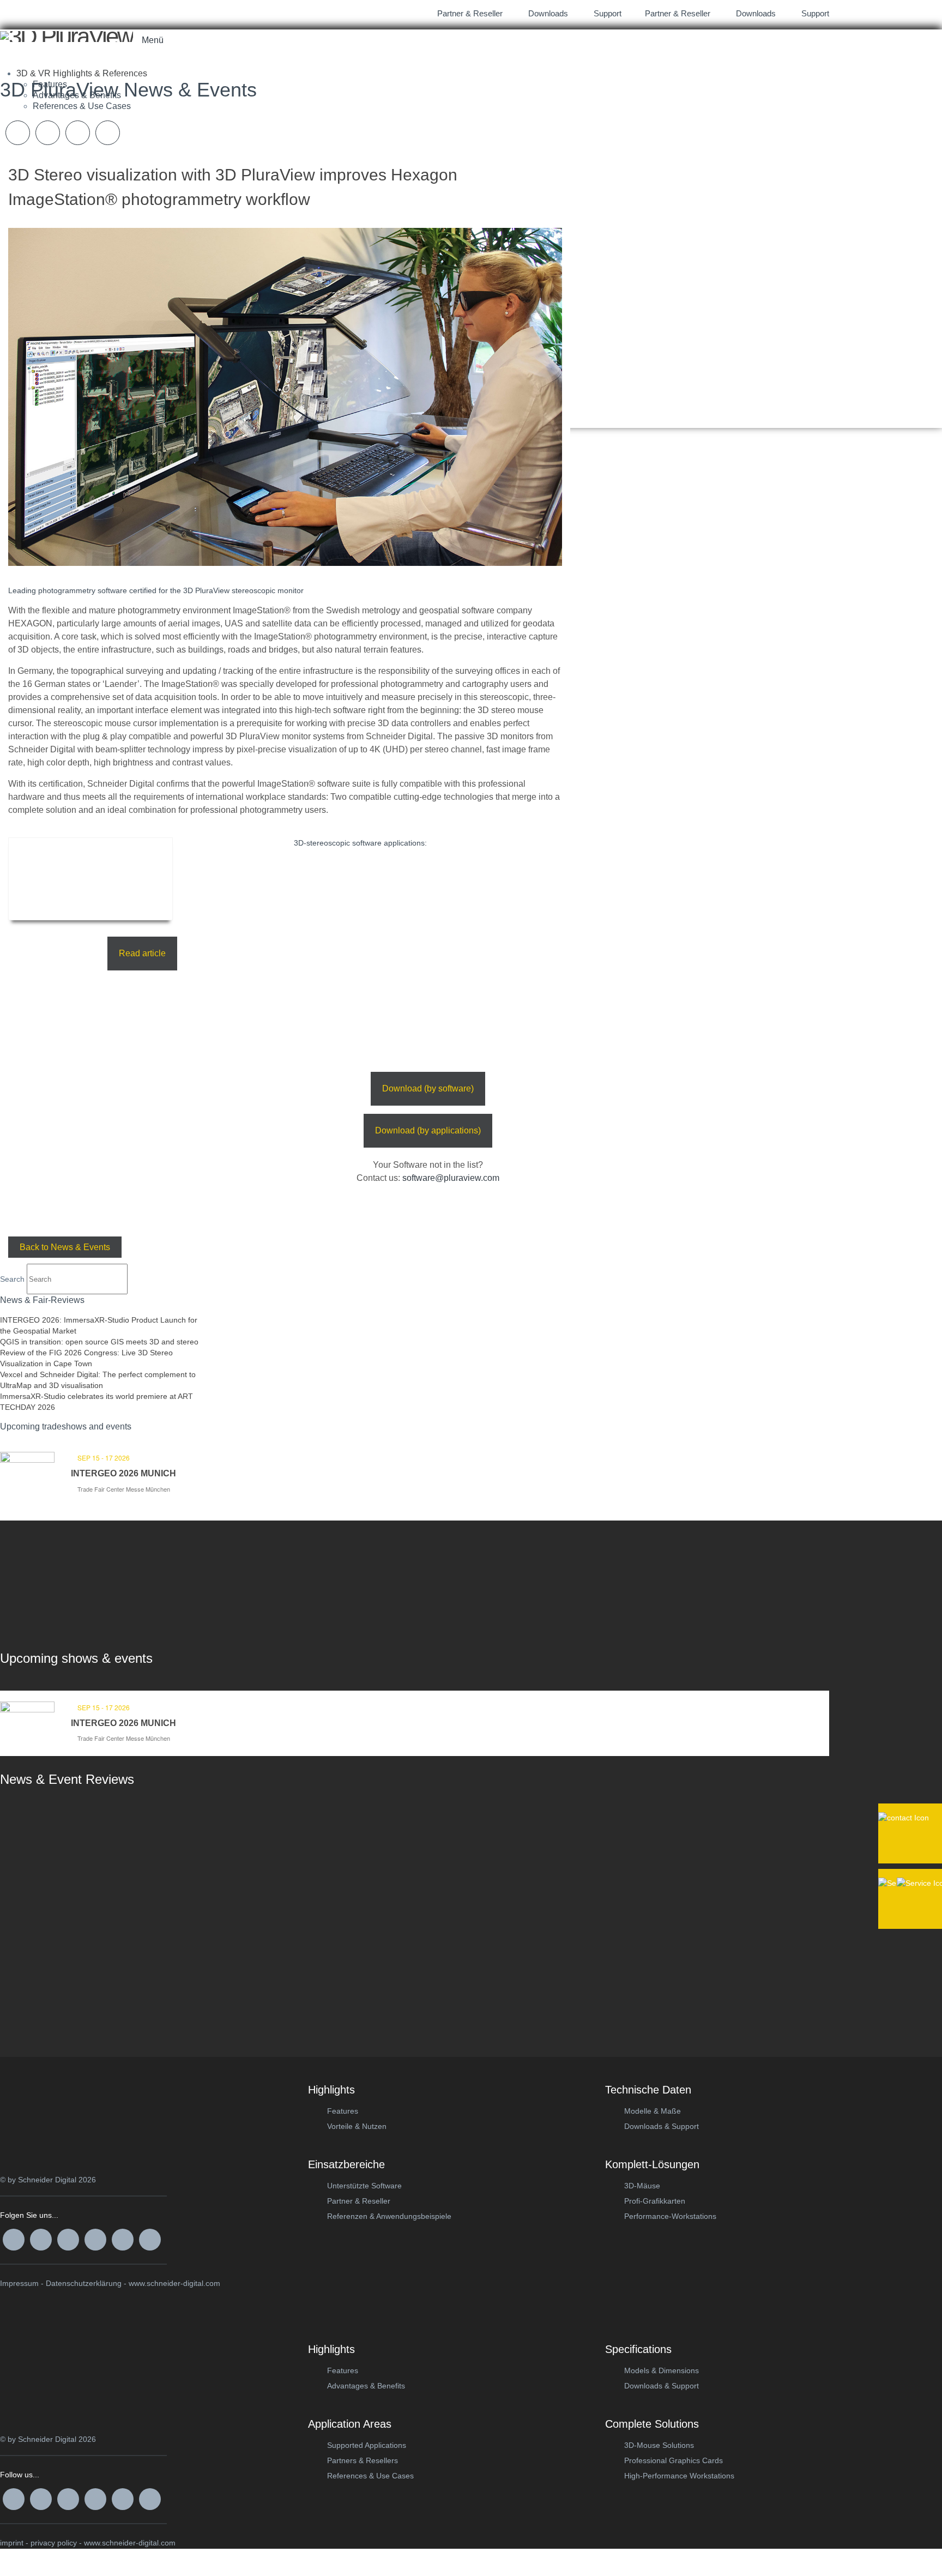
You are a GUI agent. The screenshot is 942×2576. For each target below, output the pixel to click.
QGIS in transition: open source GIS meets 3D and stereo (99, 1342)
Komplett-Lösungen (652, 2164)
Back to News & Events (65, 1247)
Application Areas (350, 2424)
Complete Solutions (652, 2424)
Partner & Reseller (677, 13)
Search (12, 1279)
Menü (153, 40)
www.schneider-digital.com (174, 2283)
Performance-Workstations (670, 2216)
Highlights (331, 2090)
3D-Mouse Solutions (659, 2445)
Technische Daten (648, 2090)
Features (343, 2111)
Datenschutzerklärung (84, 2283)
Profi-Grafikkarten (655, 2201)
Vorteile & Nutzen (357, 2126)
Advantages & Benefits (366, 2386)
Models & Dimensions (662, 2370)
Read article (142, 953)
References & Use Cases (370, 2476)
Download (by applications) (428, 1130)
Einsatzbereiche (346, 2164)
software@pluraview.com (451, 1178)
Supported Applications (367, 2445)
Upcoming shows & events (76, 1658)
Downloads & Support (662, 2126)
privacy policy (54, 2543)
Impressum (19, 2283)
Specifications (638, 2349)
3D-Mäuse (642, 2186)
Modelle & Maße (653, 2111)
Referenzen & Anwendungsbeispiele (389, 2216)
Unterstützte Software (364, 2186)
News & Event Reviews (67, 1779)
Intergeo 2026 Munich (123, 1473)
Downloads (755, 13)
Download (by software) (428, 1088)
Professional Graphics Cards (674, 2460)
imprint (12, 2543)
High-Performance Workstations (679, 2476)
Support (814, 13)
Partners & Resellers (363, 2460)
